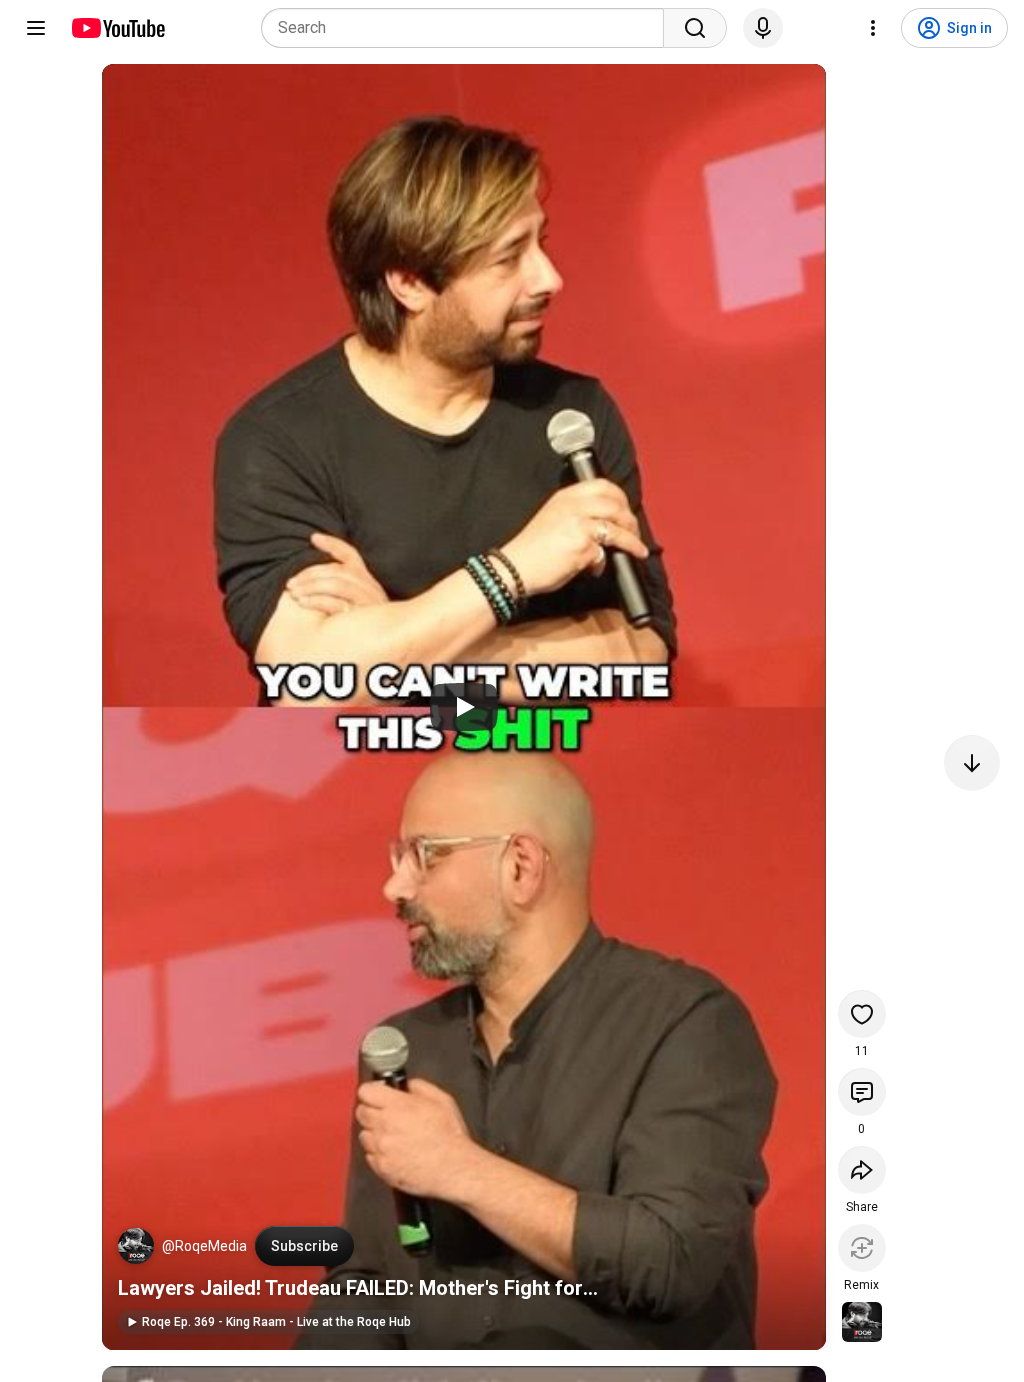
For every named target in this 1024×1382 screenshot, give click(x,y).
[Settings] (873, 28)
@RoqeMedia (204, 1246)
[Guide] (36, 28)
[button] (136, 1246)
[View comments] (862, 1092)
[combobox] (468, 28)
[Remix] (862, 1248)
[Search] (695, 28)
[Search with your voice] (763, 28)
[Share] (862, 1170)
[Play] (464, 707)
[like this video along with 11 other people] (862, 1014)
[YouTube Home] (117, 28)
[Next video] (972, 763)
